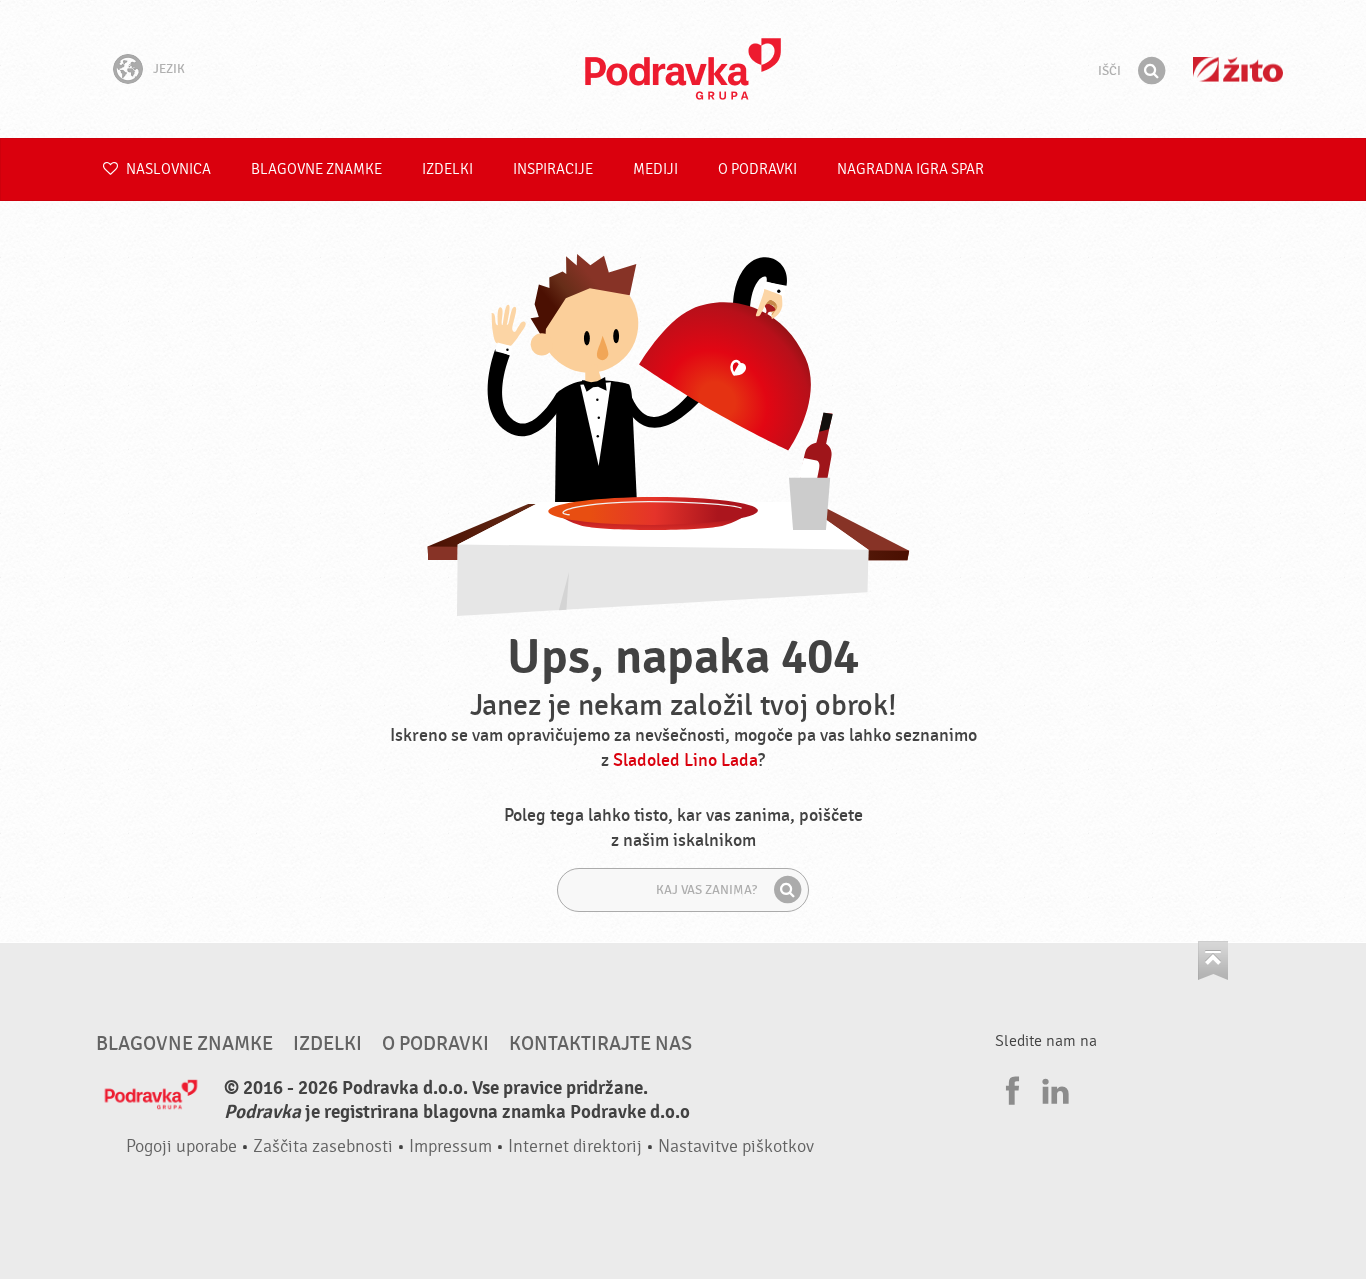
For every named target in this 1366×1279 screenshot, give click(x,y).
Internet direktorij (575, 1146)
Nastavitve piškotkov (736, 1146)
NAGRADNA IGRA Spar (910, 169)
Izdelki (447, 169)
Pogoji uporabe (181, 1146)
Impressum (450, 1146)
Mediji (655, 169)
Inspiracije (553, 169)
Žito (1238, 69)
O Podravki (757, 169)
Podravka (683, 69)
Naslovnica (167, 169)
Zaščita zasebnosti (323, 1146)
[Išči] (1151, 71)
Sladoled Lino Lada (685, 760)
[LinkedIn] (1053, 1088)
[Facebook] (1010, 1088)
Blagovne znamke (316, 169)
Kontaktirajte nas (600, 1044)
